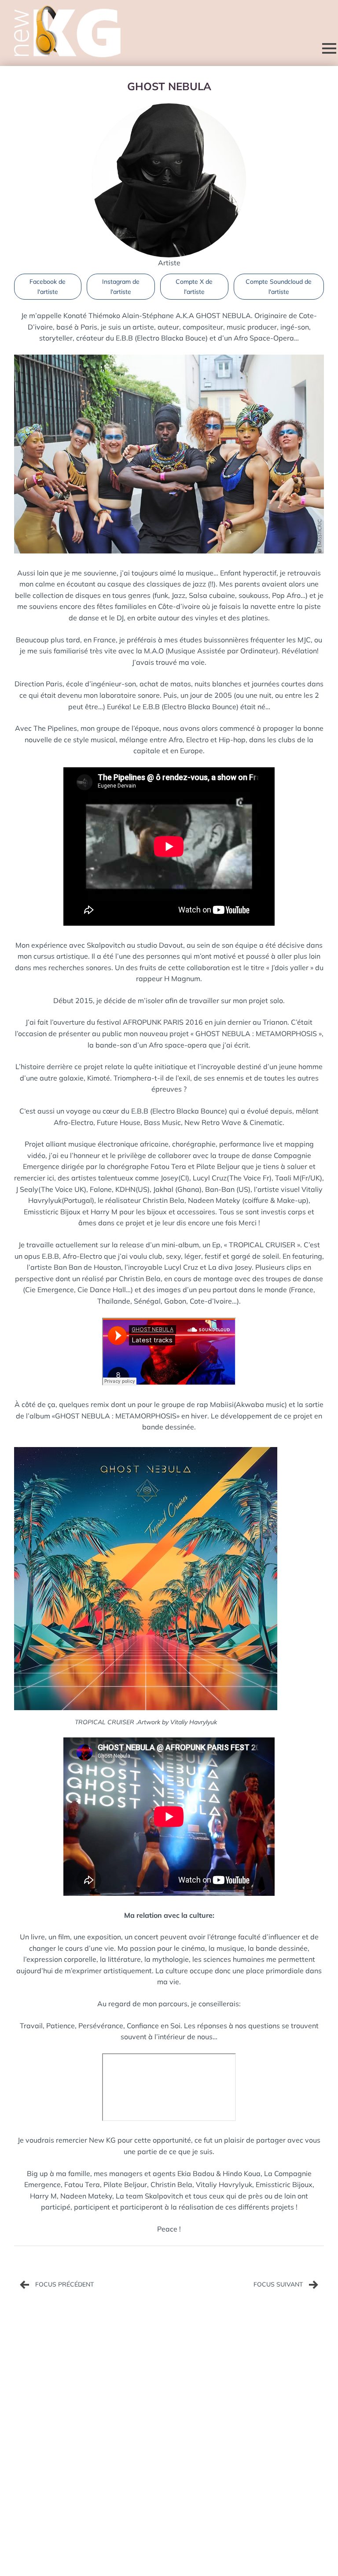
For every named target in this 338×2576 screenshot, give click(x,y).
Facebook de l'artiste (48, 286)
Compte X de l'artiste (194, 286)
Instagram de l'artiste (121, 286)
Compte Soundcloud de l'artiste (279, 286)
